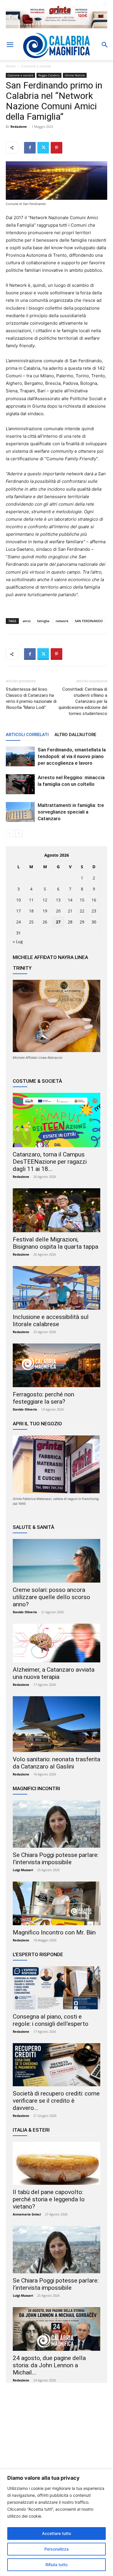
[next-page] (19, 833)
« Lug (18, 941)
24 (19, 922)
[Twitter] (43, 148)
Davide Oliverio (25, 1409)
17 (19, 911)
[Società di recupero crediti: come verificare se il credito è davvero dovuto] (57, 2065)
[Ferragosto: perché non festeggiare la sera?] (57, 1365)
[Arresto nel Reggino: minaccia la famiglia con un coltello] (20, 784)
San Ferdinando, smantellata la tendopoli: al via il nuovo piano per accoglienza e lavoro (72, 756)
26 (45, 922)
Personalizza (57, 2549)
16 (94, 900)
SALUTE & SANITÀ (33, 1527)
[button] (10, 45)
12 (45, 900)
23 (94, 911)
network (62, 621)
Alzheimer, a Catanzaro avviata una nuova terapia (54, 1673)
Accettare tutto (57, 2533)
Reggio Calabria (49, 75)
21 (70, 911)
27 (58, 922)
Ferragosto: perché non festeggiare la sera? (43, 1398)
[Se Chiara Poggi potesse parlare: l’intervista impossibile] (57, 1824)
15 (82, 900)
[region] (57, 2523)
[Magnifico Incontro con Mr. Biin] (57, 1903)
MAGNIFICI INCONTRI (36, 1788)
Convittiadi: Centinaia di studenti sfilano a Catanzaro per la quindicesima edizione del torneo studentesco (83, 701)
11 (31, 900)
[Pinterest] (57, 148)
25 (31, 922)
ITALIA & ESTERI (31, 2130)
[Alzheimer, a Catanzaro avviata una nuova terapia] (57, 1643)
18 (31, 911)
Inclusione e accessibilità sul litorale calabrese (51, 1321)
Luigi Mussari (23, 1870)
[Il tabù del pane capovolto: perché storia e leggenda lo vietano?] (57, 2163)
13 (58, 900)
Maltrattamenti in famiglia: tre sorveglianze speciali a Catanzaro (71, 812)
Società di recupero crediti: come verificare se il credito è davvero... (56, 2101)
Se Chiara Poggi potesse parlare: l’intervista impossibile (56, 1859)
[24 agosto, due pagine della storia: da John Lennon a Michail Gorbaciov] (57, 2329)
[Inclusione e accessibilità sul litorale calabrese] (57, 1288)
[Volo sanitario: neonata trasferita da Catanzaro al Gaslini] (57, 1724)
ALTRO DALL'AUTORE (75, 735)
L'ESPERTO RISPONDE (38, 1954)
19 (45, 911)
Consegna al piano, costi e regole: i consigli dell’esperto (51, 2020)
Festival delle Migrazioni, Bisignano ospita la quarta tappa (55, 1243)
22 (82, 911)
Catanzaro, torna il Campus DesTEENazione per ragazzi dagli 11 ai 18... (50, 1162)
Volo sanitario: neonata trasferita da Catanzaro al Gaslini (57, 1763)
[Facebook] (30, 148)
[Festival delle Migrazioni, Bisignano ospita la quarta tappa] (57, 1210)
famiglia (43, 621)
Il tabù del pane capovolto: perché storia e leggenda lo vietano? (49, 2199)
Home (11, 66)
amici (27, 621)
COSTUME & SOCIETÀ (37, 1081)
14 (70, 900)
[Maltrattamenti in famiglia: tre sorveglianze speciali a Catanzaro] (20, 812)
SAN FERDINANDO (89, 621)
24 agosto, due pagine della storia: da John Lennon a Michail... (49, 2365)
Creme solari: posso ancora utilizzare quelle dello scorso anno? (51, 1597)
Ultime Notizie (75, 75)
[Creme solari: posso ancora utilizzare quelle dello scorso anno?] (57, 1561)
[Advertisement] (57, 2443)
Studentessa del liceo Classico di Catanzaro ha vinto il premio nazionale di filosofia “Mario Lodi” (31, 698)
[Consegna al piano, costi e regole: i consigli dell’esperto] (57, 1988)
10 (19, 900)
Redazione (19, 126)
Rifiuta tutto (57, 2565)
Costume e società (36, 66)
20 (58, 911)
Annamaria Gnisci (27, 2214)
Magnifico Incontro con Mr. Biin (54, 1932)
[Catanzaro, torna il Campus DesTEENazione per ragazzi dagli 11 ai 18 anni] (57, 1120)
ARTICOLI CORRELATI (27, 735)
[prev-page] (9, 833)
